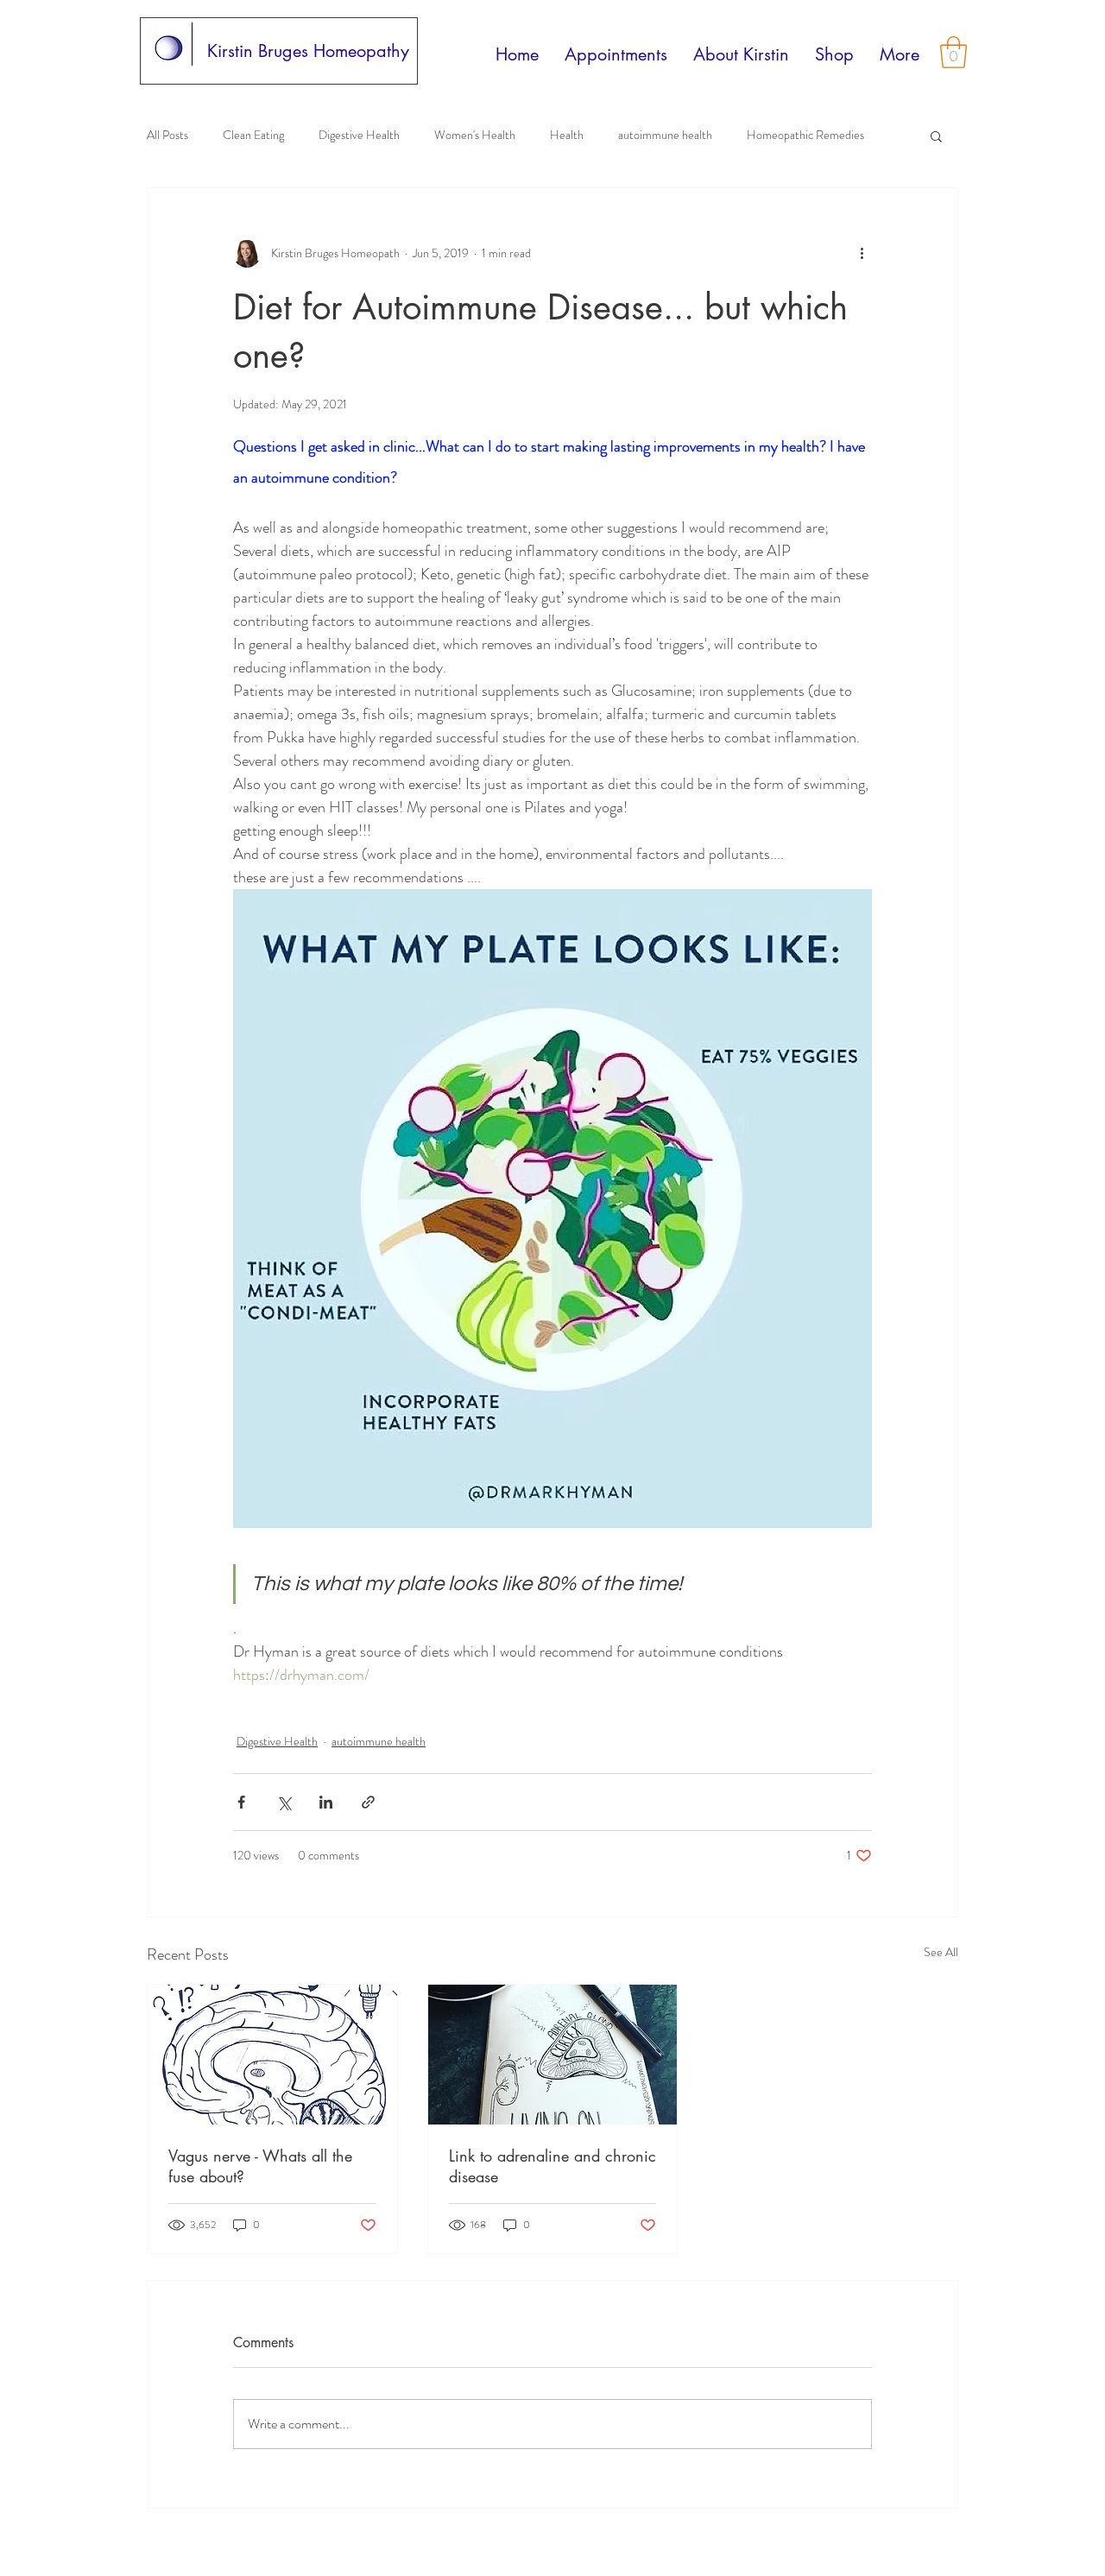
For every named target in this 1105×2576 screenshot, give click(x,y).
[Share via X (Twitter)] (284, 1802)
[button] (953, 52)
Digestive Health (359, 135)
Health (567, 135)
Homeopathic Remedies (805, 135)
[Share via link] (368, 1802)
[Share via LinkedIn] (326, 1802)
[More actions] (862, 254)
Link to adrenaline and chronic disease (552, 2166)
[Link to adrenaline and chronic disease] (553, 2055)
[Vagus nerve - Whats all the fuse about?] (272, 2055)
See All (941, 1952)
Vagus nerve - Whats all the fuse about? (260, 2166)
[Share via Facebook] (241, 1802)
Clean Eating (253, 135)
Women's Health (475, 135)
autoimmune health (665, 135)
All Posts (167, 135)
